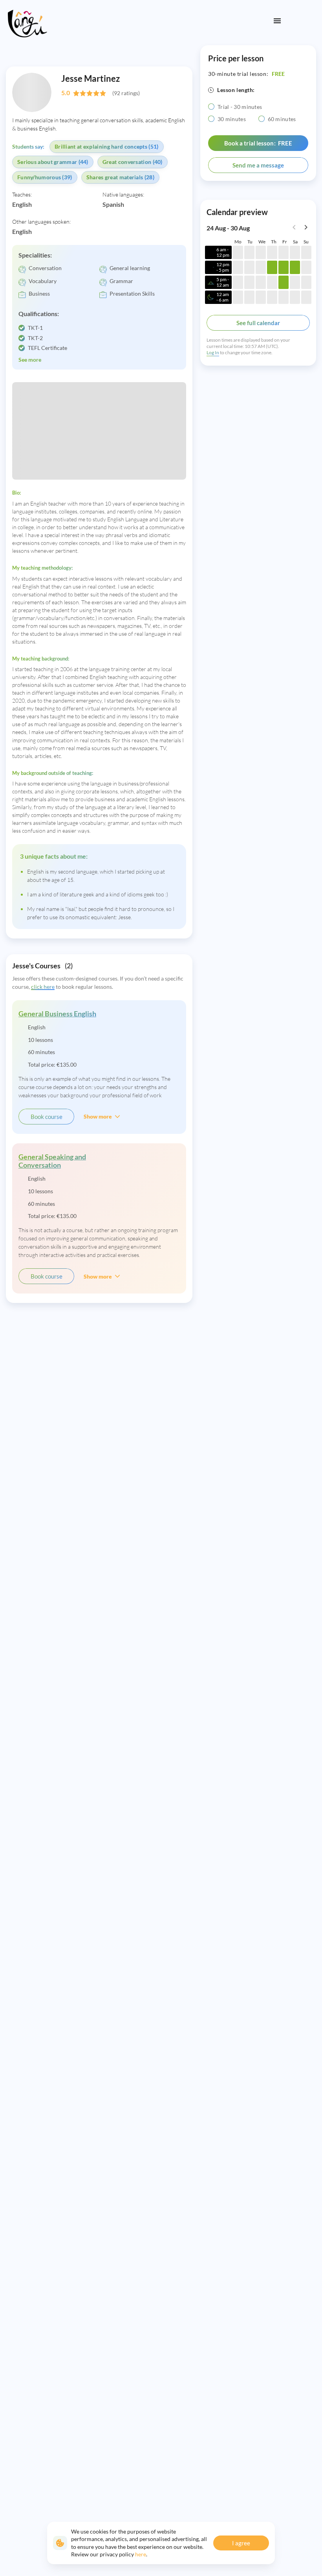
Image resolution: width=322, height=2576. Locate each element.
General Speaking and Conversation (52, 1161)
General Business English (57, 1014)
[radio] (211, 107)
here (141, 2554)
